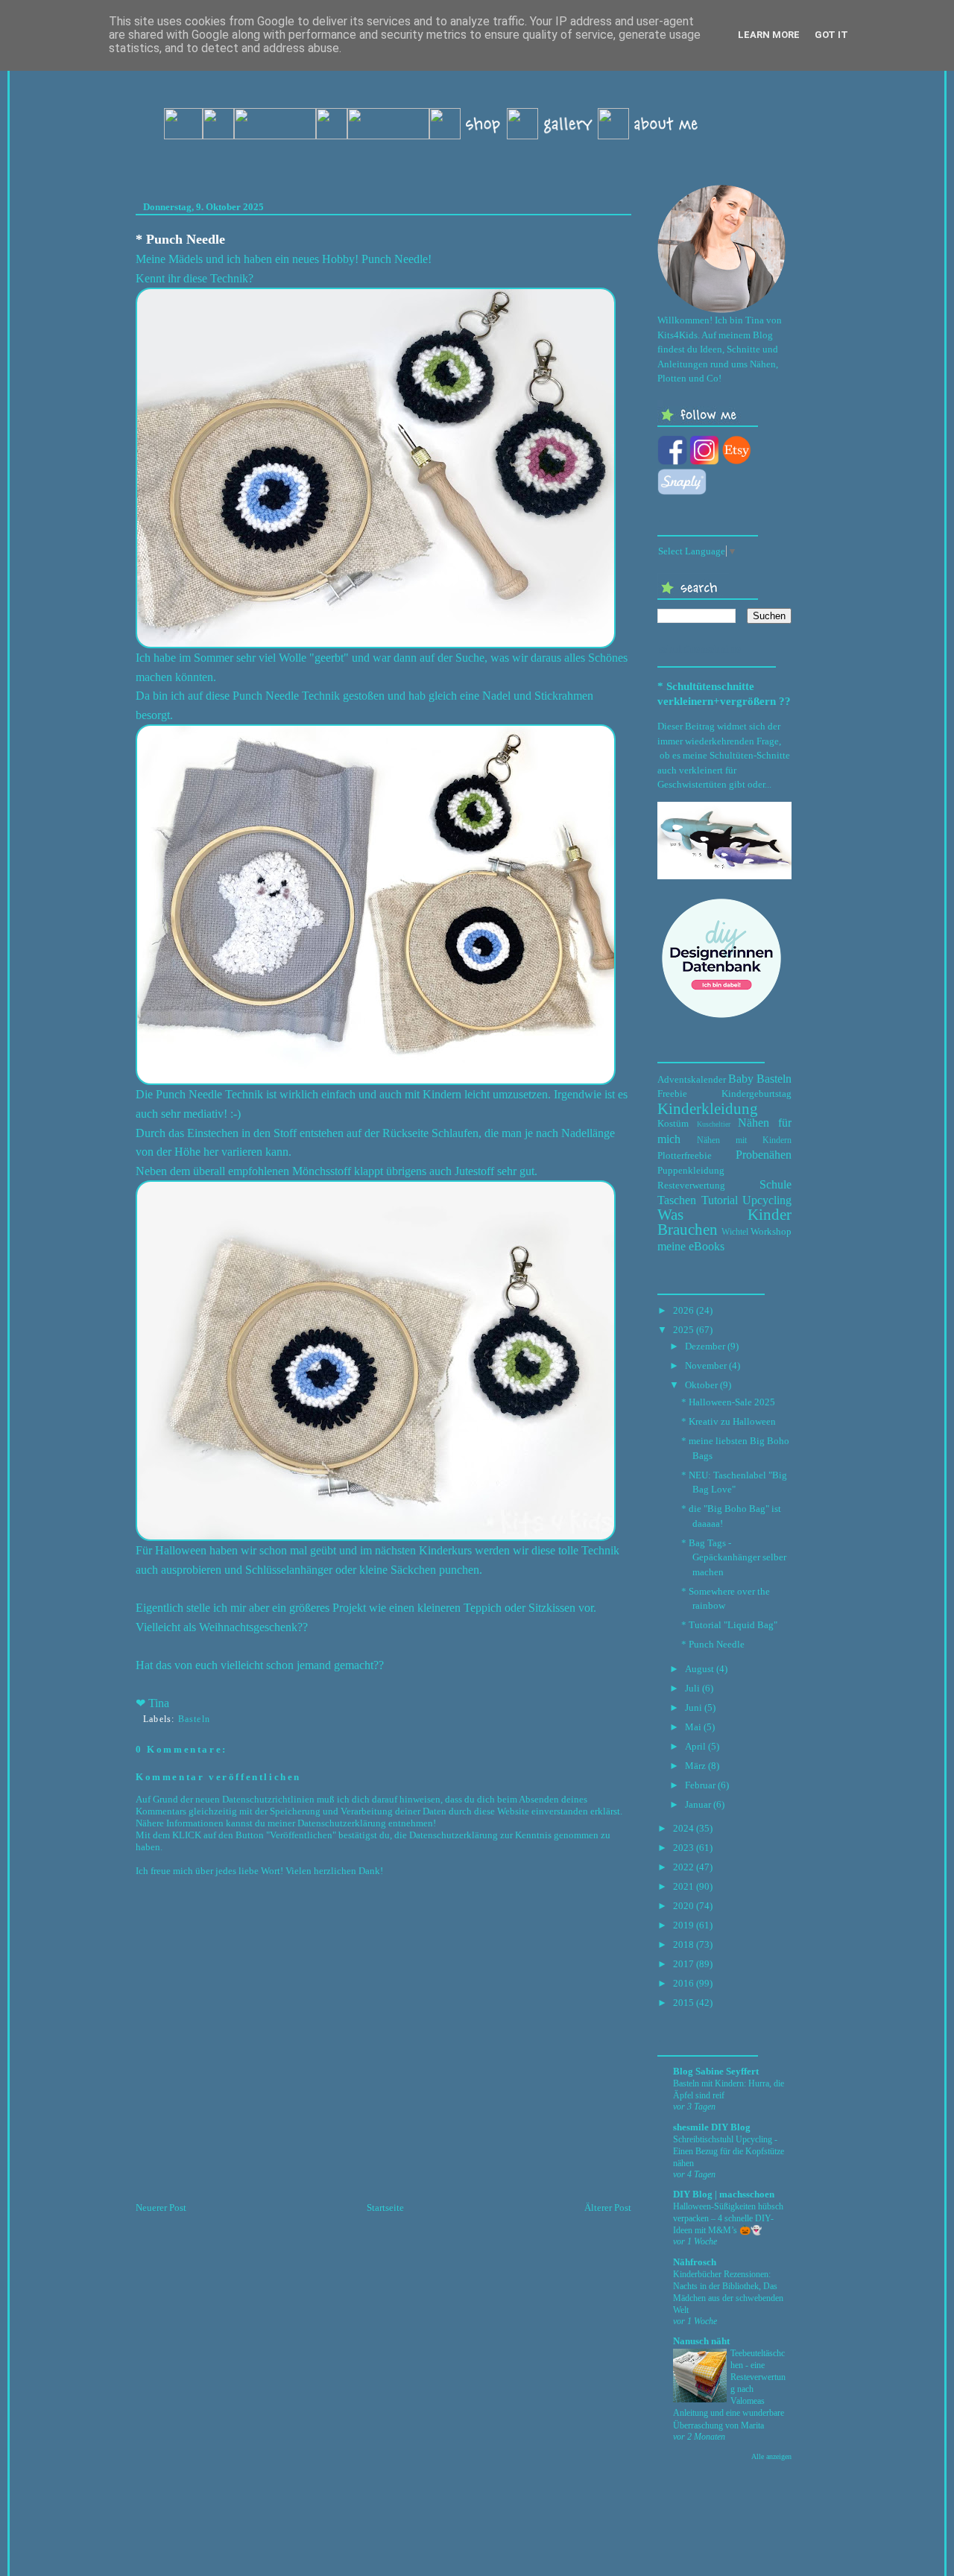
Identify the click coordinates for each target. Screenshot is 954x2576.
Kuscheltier (714, 1124)
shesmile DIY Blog (712, 2127)
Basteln (194, 1719)
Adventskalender (692, 1079)
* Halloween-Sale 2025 (728, 1402)
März (695, 1766)
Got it (831, 35)
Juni (694, 1708)
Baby (741, 1079)
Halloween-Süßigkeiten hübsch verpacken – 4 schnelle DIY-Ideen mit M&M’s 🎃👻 (728, 2218)
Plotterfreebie (685, 1155)
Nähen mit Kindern (744, 1140)
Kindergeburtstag (756, 1094)
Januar (698, 1804)
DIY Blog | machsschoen (724, 2194)
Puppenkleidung (691, 1170)
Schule (775, 1184)
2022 (683, 1867)
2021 (683, 1886)
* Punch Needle (180, 239)
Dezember (705, 1346)
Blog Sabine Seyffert (716, 2071)
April (695, 1746)
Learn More (769, 35)
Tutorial (720, 1200)
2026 (683, 1310)
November (706, 1365)
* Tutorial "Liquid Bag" (729, 1625)
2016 (683, 1983)
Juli (692, 1688)
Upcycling (767, 1200)
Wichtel (735, 1232)
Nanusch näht (701, 2341)
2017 (683, 1964)
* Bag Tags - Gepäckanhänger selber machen (734, 1557)
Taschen (677, 1200)
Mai (693, 1727)
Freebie (672, 1094)
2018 (683, 1944)
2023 (683, 1848)
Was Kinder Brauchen (724, 1222)
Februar (700, 1785)
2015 (683, 2003)
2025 (683, 1330)
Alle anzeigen (771, 2456)
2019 (683, 1925)
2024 (683, 1828)
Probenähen (764, 1155)
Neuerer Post (161, 2208)
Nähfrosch (695, 2262)
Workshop (771, 1231)
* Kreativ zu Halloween (729, 1421)
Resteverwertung (691, 1185)
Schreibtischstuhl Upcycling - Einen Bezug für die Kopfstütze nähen (729, 2151)
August (699, 1669)
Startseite (385, 2208)
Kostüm (673, 1123)
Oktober (701, 1385)
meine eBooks (691, 1246)
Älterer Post (608, 2208)
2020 (683, 1906)
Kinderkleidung (708, 1108)
